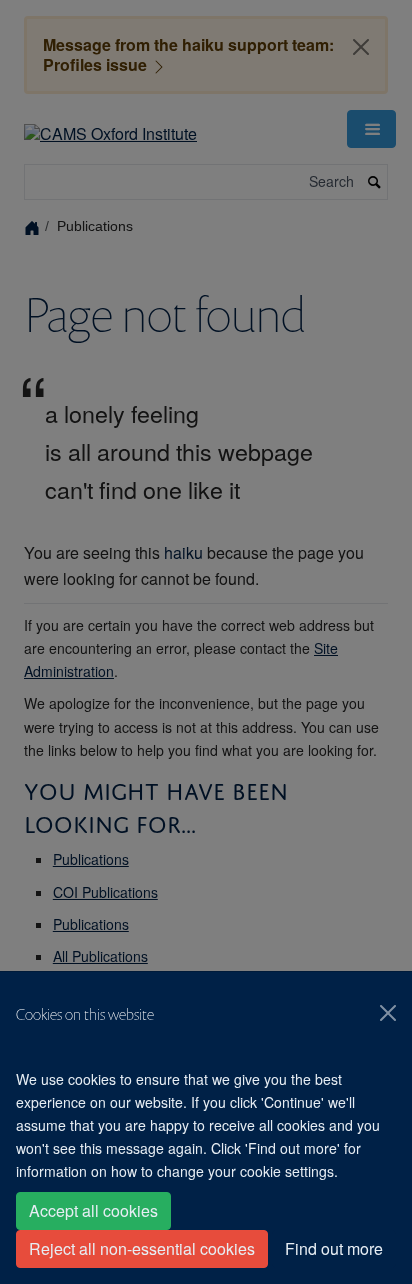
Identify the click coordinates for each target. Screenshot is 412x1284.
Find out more (334, 1248)
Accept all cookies (93, 1210)
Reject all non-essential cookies (142, 1248)
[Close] (388, 1013)
